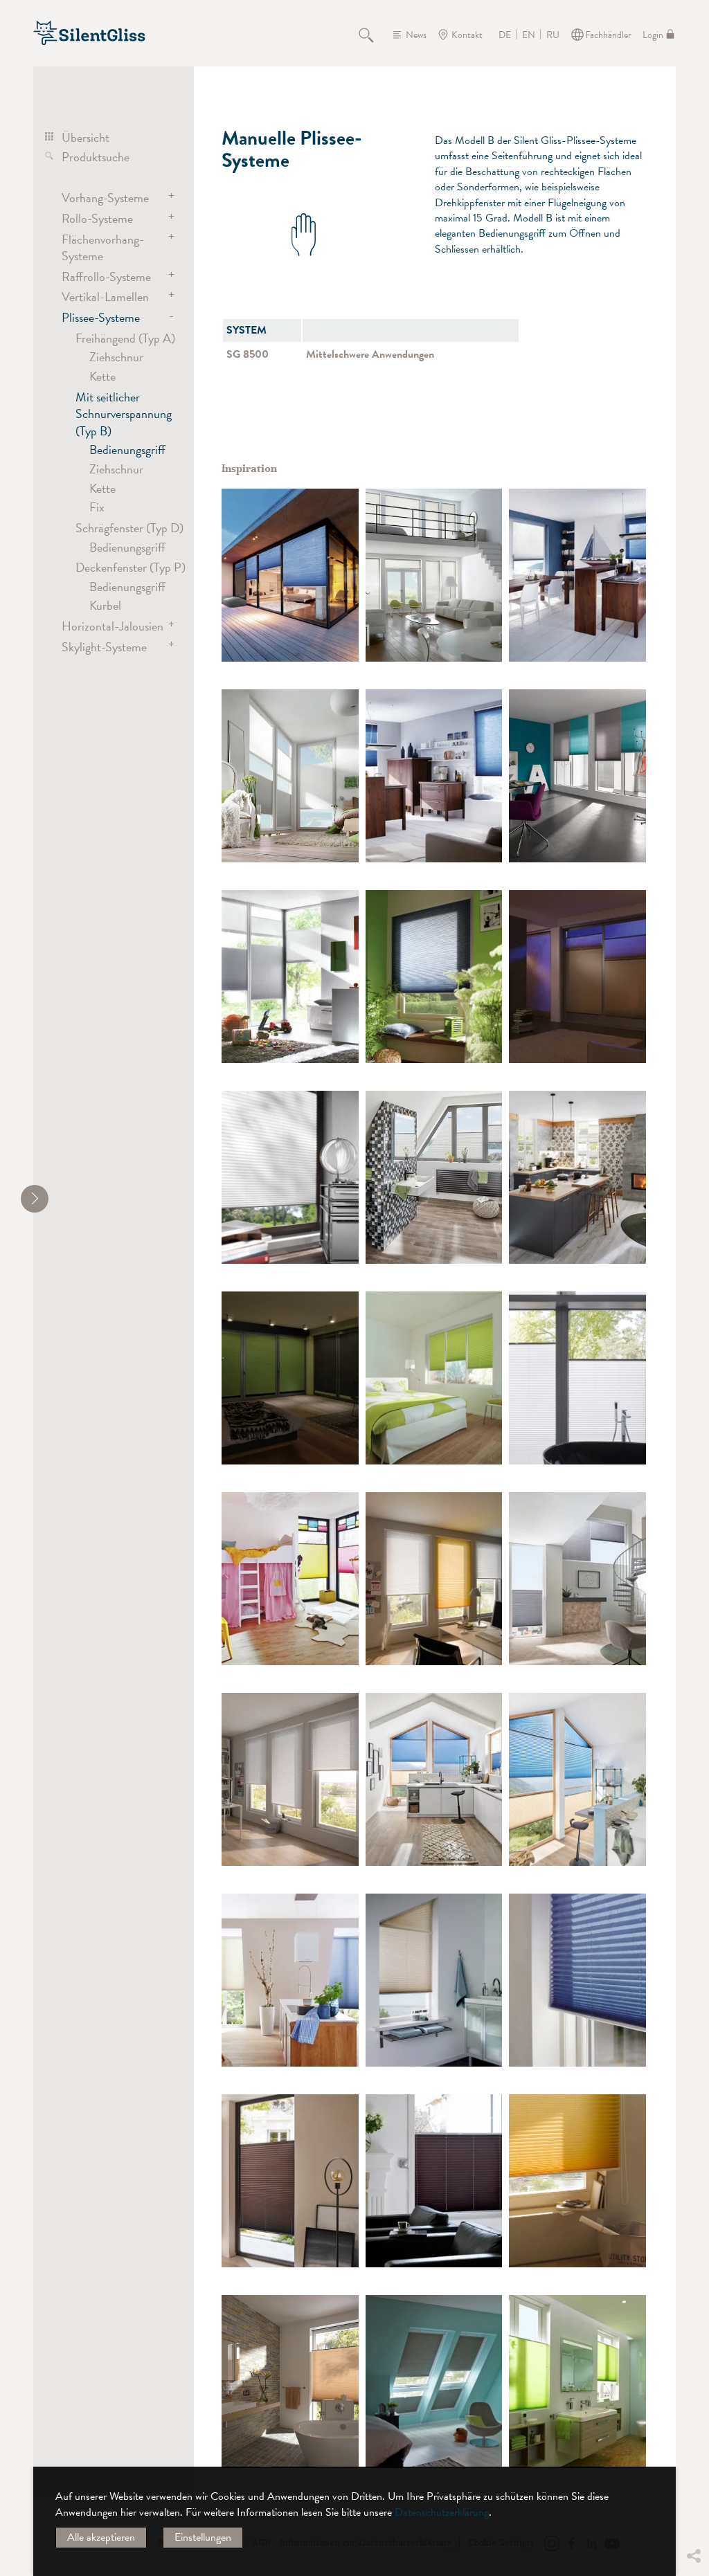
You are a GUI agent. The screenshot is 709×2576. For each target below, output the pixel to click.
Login (653, 35)
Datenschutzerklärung (442, 2512)
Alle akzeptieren (101, 2537)
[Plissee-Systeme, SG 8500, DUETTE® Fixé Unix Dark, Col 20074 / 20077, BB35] (290, 1378)
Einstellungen (203, 2537)
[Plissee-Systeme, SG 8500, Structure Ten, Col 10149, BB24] (577, 1378)
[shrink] (35, 1199)
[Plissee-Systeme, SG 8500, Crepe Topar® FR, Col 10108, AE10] (290, 1177)
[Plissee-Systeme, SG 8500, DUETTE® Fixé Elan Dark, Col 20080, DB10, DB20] (434, 2382)
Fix (97, 507)
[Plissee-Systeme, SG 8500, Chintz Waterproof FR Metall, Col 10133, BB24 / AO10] (577, 1579)
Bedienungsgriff (127, 450)
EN (529, 35)
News (416, 35)
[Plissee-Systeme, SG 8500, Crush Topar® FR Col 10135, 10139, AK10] (434, 1579)
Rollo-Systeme (97, 218)
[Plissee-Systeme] (290, 977)
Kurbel (105, 605)
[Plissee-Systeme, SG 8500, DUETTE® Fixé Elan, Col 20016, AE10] (290, 575)
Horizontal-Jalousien (113, 626)
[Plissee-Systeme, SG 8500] (434, 575)
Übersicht (86, 137)
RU (553, 35)
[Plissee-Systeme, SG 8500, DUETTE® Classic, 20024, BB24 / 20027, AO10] (577, 575)
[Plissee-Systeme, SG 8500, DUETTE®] (434, 776)
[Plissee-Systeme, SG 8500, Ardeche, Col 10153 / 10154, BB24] (577, 1177)
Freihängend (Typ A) (125, 338)
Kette (102, 376)
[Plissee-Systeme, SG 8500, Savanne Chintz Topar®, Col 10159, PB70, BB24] (434, 1177)
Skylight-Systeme (104, 647)
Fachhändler (608, 35)
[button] (693, 2452)
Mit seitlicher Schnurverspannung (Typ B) (124, 414)
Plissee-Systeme (101, 317)
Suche (374, 35)
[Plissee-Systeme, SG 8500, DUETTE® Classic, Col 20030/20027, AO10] (290, 1980)
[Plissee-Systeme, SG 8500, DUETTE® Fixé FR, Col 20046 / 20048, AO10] (577, 776)
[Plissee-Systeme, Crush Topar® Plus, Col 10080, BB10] (577, 1980)
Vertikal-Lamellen (105, 297)
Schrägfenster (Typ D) (129, 528)
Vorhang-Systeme (105, 198)
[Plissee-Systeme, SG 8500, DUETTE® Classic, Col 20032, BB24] (290, 2382)
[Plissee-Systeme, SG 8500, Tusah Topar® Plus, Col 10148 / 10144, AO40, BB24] (434, 1779)
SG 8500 (248, 354)
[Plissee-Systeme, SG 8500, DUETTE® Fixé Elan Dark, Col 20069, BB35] (577, 977)
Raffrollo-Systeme (106, 276)
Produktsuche (96, 157)
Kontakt (467, 35)
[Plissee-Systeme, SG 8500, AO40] (434, 1980)
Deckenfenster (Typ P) (131, 567)
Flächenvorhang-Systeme (103, 247)
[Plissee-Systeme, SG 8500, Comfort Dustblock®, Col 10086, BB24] (290, 2181)
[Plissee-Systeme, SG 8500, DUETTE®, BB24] (290, 1579)
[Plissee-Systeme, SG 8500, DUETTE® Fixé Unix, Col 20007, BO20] (577, 2382)
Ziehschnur (116, 357)
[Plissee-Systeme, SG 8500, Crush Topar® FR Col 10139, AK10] (577, 2181)
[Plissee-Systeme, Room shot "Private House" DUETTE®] (434, 977)
